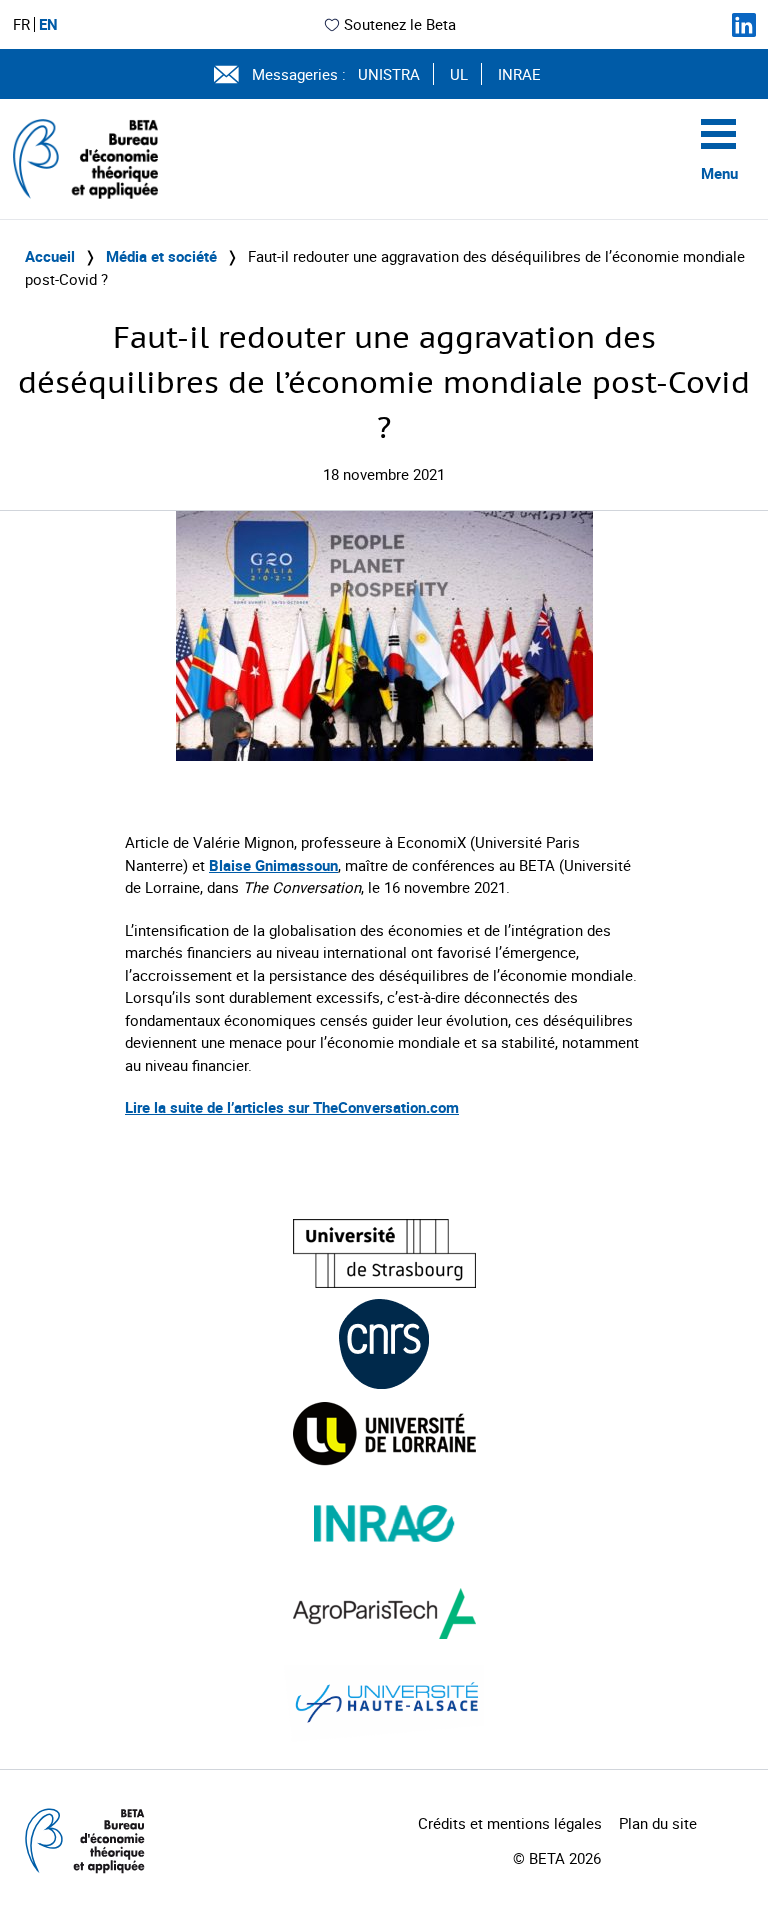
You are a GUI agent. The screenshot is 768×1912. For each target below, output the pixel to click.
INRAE (519, 74)
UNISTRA (389, 74)
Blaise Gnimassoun (273, 865)
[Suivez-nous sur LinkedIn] (744, 25)
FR (21, 24)
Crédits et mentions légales (510, 1823)
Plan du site (658, 1823)
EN (48, 24)
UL (459, 74)
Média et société (161, 256)
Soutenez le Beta (400, 24)
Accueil (50, 256)
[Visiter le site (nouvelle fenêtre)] (384, 1253)
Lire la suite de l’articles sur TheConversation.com (292, 1107)
